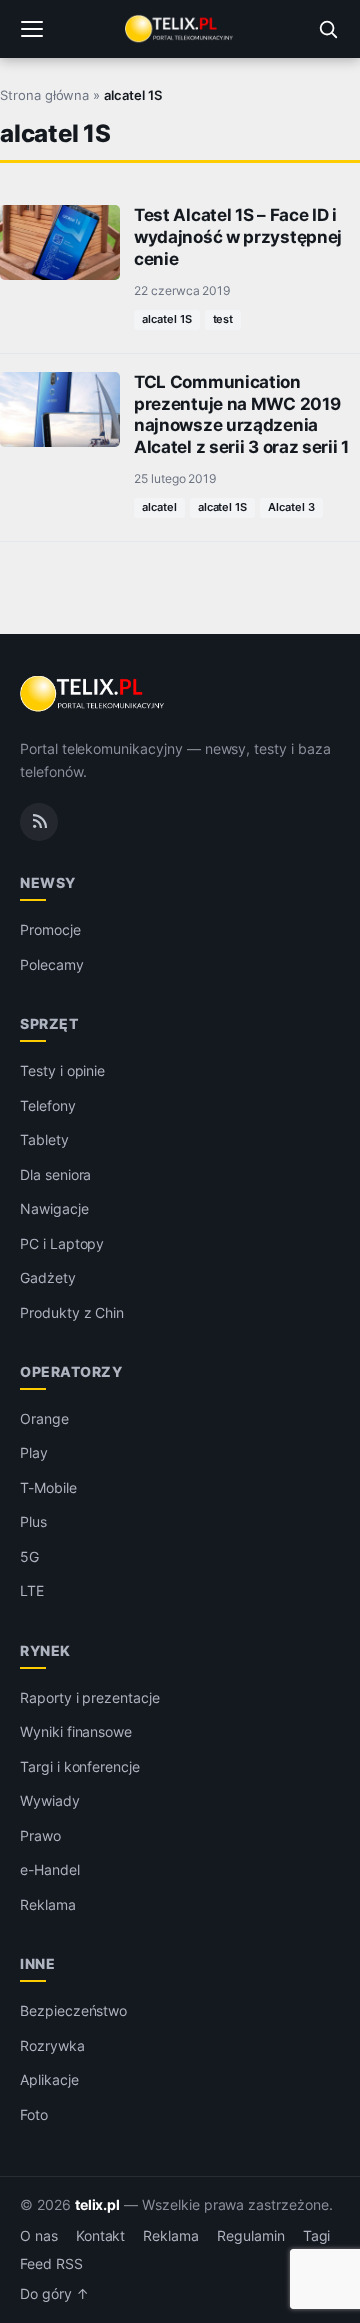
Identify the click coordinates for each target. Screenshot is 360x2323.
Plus (33, 1521)
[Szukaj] (328, 29)
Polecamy (52, 964)
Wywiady (50, 1800)
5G (29, 1556)
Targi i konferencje (80, 1766)
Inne (37, 1963)
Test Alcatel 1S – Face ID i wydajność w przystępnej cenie (238, 237)
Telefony (48, 1105)
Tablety (44, 1139)
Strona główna (44, 95)
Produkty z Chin (72, 1312)
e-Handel (50, 1869)
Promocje (50, 929)
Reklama (48, 1904)
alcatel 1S (167, 319)
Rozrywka (52, 2045)
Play (34, 1452)
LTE (32, 1590)
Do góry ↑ (54, 2294)
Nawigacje (54, 1208)
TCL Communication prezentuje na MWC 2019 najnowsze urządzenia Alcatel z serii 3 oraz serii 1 (241, 414)
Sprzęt (49, 1023)
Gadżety (48, 1277)
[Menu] (32, 29)
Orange (44, 1418)
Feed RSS (51, 2264)
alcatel (159, 507)
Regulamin (251, 2236)
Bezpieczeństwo (73, 2010)
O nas (39, 2236)
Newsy (48, 882)
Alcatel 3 (291, 507)
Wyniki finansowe (76, 1731)
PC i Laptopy (62, 1243)
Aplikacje (49, 2079)
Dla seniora (55, 1174)
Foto (34, 2114)
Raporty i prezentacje (90, 1697)
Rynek (45, 1650)
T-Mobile (48, 1487)
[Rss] (39, 822)
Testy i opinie (62, 1070)
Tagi (317, 2236)
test (223, 319)
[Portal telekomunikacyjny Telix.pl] (180, 29)
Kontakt (101, 2236)
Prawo (40, 1835)
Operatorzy (71, 1371)
